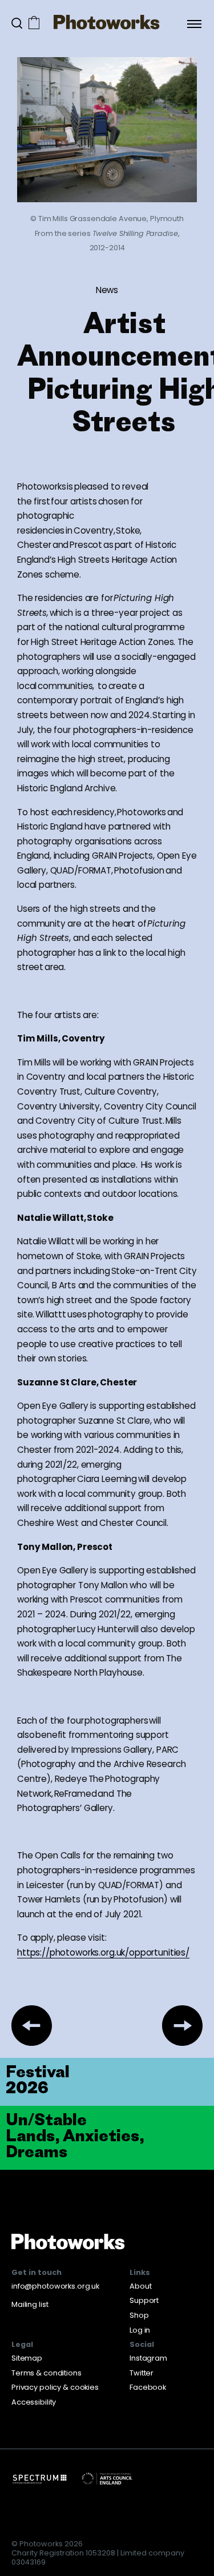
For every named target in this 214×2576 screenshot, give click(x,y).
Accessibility (34, 2402)
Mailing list (30, 2304)
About (140, 2286)
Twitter (142, 2373)
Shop (139, 2315)
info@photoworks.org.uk (55, 2286)
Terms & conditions (47, 2373)
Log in (140, 2330)
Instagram (148, 2358)
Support (144, 2300)
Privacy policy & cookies (55, 2387)
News (107, 290)
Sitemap (27, 2358)
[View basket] (34, 24)
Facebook (148, 2387)
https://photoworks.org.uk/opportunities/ (103, 1952)
